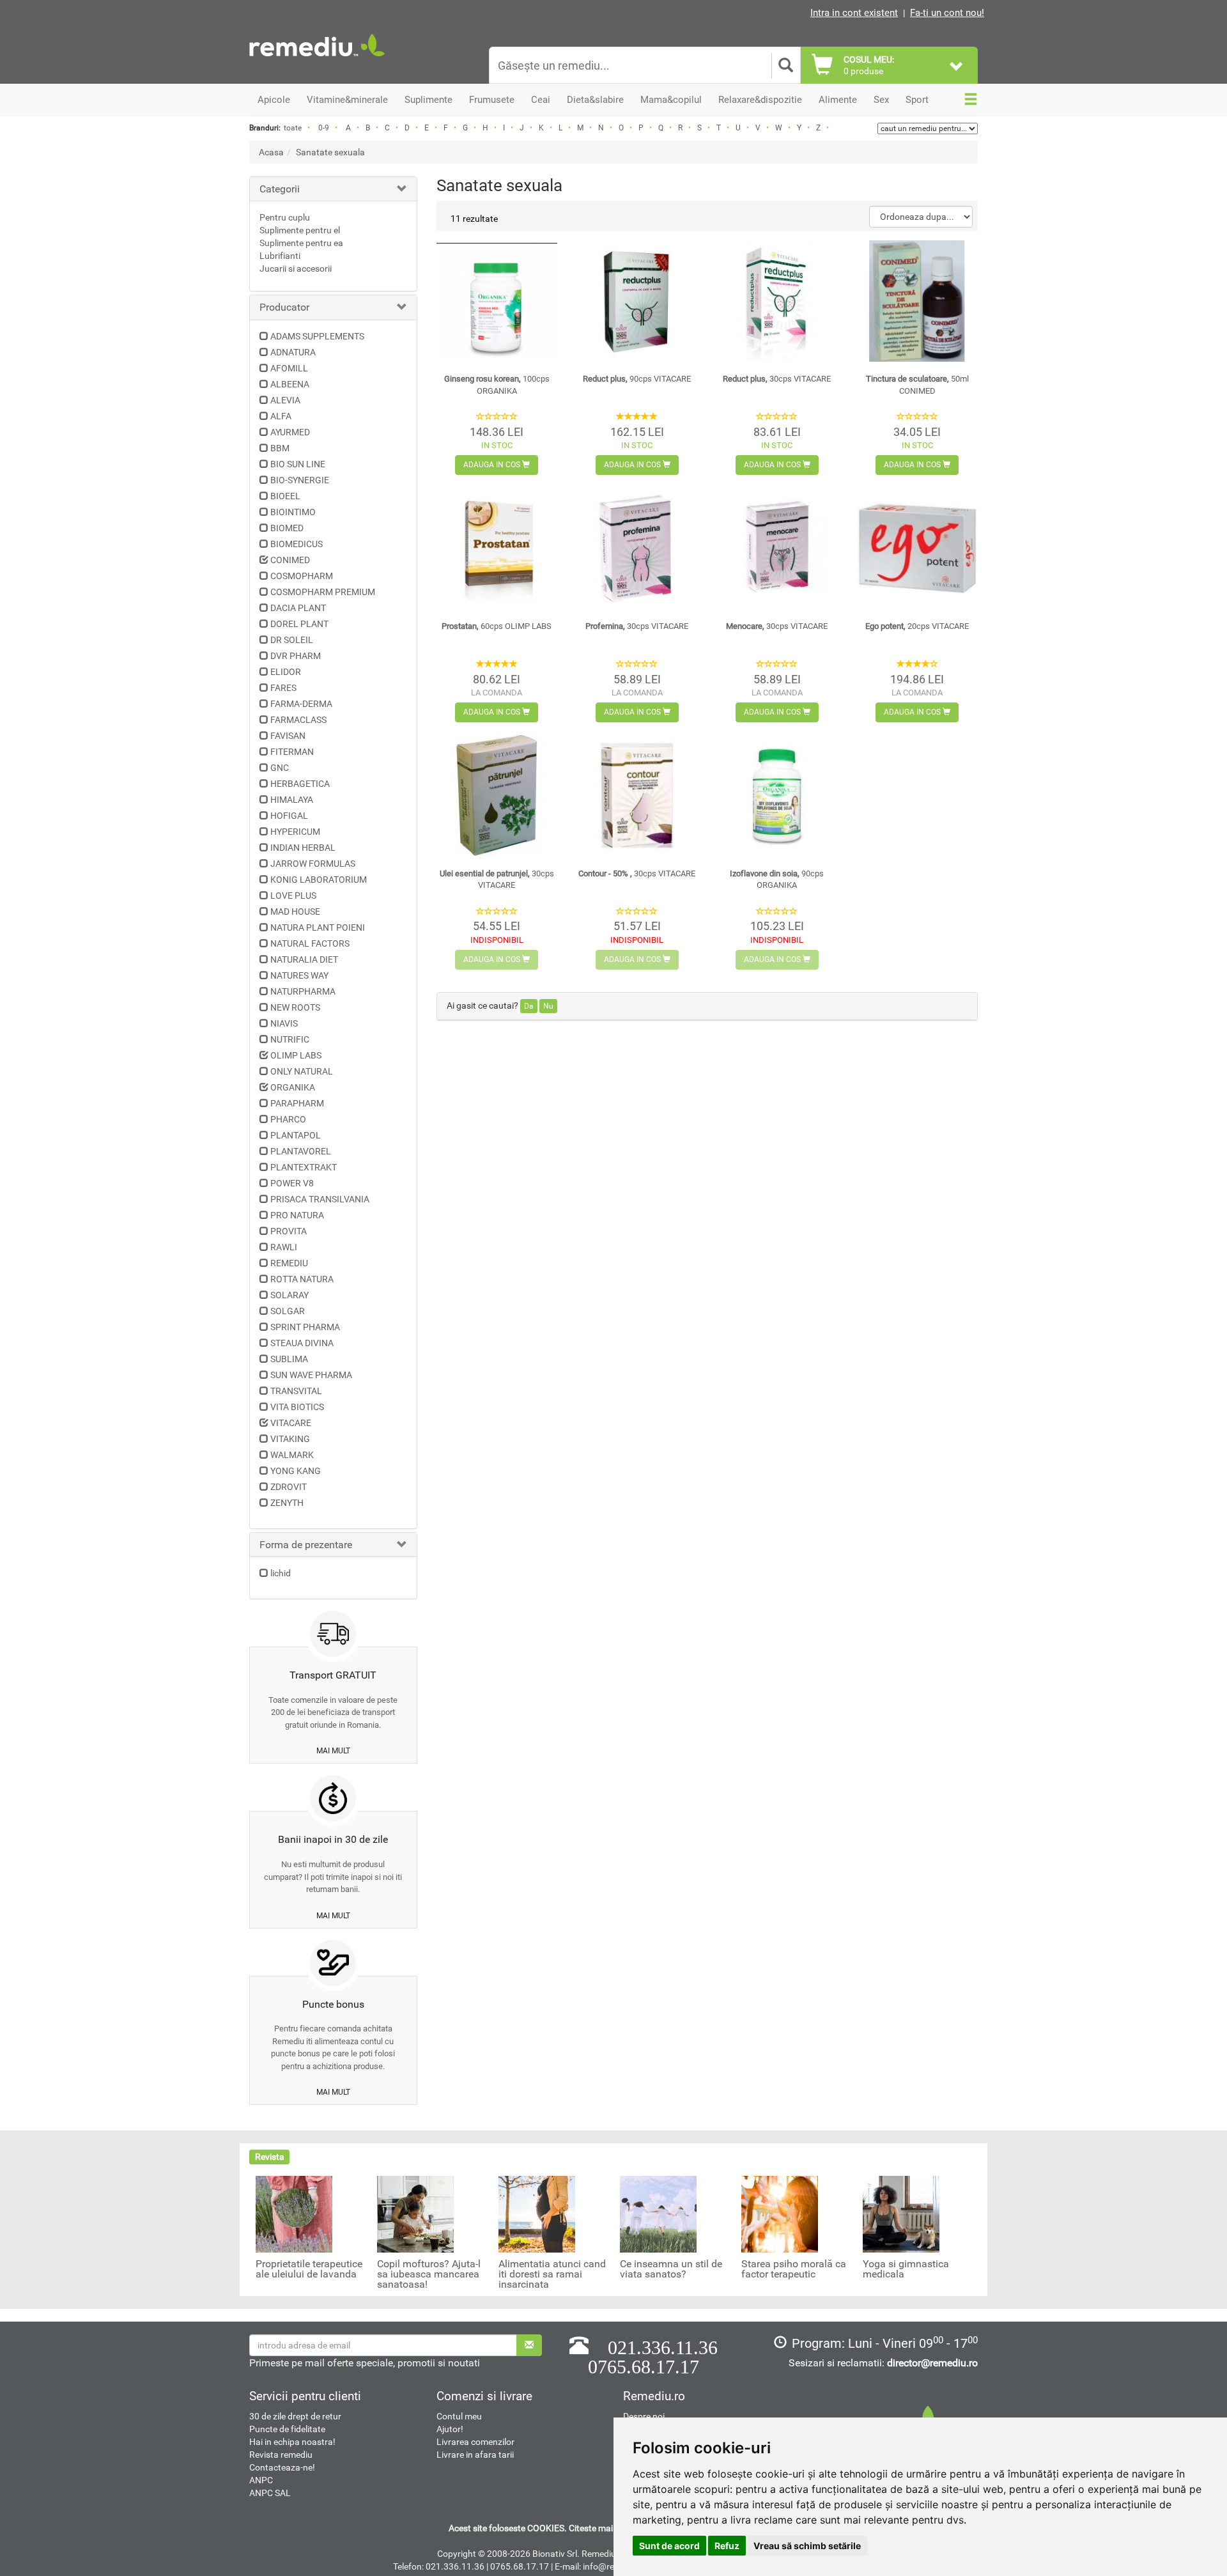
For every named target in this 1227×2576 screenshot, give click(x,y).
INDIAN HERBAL (303, 848)
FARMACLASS (298, 720)
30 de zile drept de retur (295, 2416)
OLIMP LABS (296, 1055)
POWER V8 (292, 1183)
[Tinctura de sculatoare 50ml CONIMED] (917, 301)
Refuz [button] (727, 2546)
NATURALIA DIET (304, 959)
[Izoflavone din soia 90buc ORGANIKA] (777, 795)
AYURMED (290, 432)
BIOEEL (285, 496)
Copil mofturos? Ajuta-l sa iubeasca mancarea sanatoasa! (429, 2274)
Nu (548, 1006)
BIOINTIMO (293, 512)
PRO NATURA (297, 1215)
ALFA (281, 416)
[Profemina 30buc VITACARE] (637, 548)
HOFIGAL (289, 816)
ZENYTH (287, 1503)
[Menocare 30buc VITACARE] (777, 548)
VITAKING (290, 1439)
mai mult (333, 1751)
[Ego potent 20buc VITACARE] (917, 548)
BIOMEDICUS (297, 544)
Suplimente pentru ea (301, 243)
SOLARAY (289, 1295)
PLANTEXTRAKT (304, 1167)
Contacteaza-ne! (282, 2467)
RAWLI (284, 1247)
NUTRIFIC (290, 1039)
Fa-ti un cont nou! (947, 13)
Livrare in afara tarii (475, 2455)
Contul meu (459, 2416)
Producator (284, 307)
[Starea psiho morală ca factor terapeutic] (780, 2214)
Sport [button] (917, 100)
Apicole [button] (274, 100)
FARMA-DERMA (301, 704)
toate (293, 128)
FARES (283, 688)
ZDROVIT (289, 1487)
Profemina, (637, 626)
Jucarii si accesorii (296, 268)
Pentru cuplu (285, 217)
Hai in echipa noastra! (292, 2442)
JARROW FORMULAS (313, 864)
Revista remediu (281, 2455)
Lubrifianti (280, 256)
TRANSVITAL (296, 1391)
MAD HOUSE (295, 912)
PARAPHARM (297, 1103)
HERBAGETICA (300, 784)
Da (529, 1006)
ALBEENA (290, 384)
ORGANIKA (293, 1087)
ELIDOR (286, 672)
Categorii (280, 189)
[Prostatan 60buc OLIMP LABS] (497, 548)
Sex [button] (881, 100)
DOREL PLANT (299, 624)
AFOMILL (289, 368)
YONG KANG (296, 1471)
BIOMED (287, 528)
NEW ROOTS (295, 1007)
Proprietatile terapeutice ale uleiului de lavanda (309, 2269)
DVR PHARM (296, 656)
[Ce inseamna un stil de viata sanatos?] (658, 2214)
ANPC (261, 2480)
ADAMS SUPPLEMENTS (317, 336)
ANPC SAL (270, 2493)
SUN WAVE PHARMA (311, 1375)
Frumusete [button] (492, 100)
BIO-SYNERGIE (300, 480)
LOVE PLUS (293, 896)
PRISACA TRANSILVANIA (320, 1199)
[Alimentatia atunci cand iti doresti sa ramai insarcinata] (537, 2214)
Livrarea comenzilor (475, 2442)
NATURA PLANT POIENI (318, 927)
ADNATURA (293, 352)
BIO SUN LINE (298, 464)
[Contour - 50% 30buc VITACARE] (637, 795)
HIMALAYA (292, 800)
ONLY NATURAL (302, 1071)
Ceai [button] (541, 100)
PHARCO (288, 1119)
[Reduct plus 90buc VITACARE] (637, 301)
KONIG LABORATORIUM (319, 880)
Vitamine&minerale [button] (347, 100)
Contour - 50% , (637, 873)
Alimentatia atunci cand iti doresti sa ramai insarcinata (552, 2274)
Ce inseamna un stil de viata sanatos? (671, 2269)
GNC (280, 768)
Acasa (271, 152)
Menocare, (777, 626)
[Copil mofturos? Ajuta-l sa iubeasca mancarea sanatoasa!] (415, 2214)
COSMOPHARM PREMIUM (323, 592)
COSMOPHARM (302, 576)
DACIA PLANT (298, 608)
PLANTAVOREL (301, 1151)
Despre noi (644, 2416)
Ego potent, (917, 626)
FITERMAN (292, 752)
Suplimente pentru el (300, 230)
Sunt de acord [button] (669, 2546)
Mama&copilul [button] (671, 100)
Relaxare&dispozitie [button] (760, 100)
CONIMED (290, 560)
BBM (280, 448)
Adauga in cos (493, 465)
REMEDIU (289, 1263)
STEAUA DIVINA (302, 1343)
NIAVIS (284, 1023)
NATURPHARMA (303, 991)
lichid (281, 1573)
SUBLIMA (289, 1359)
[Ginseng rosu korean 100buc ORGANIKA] (497, 301)
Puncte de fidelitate (287, 2429)
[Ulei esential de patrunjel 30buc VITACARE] (497, 795)
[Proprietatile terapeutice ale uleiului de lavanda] (294, 2214)
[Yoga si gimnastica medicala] (901, 2214)
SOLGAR (288, 1311)
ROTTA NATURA (302, 1279)
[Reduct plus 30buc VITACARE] (777, 301)
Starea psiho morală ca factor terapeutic (794, 2269)
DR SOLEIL (292, 640)
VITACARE (291, 1423)
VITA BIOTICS (297, 1407)
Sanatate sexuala (330, 152)
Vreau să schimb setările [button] (807, 2546)
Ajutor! (450, 2429)
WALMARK (292, 1455)
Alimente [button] (838, 100)
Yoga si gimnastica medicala (906, 2269)
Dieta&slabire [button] (595, 100)
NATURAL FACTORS (310, 943)
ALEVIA (285, 400)
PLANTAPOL (296, 1135)
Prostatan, (497, 626)
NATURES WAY (299, 975)
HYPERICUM (295, 832)
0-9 (324, 128)
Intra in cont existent (854, 13)
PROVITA (289, 1231)
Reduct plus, (637, 379)
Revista (270, 2157)
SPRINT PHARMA (305, 1327)
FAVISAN (288, 736)
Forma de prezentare (306, 1545)
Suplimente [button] (428, 100)
